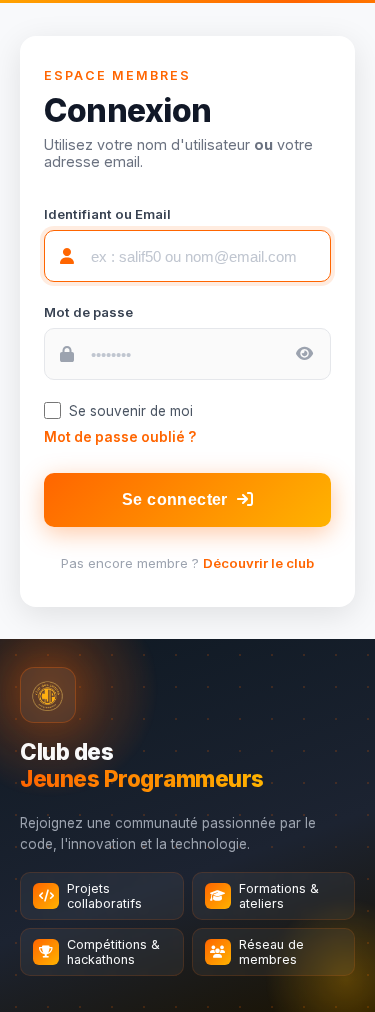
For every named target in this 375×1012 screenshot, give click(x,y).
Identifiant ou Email (107, 214)
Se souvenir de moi (131, 411)
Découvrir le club (258, 563)
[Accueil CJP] (48, 695)
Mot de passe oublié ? (120, 437)
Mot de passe (88, 312)
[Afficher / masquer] (304, 353)
